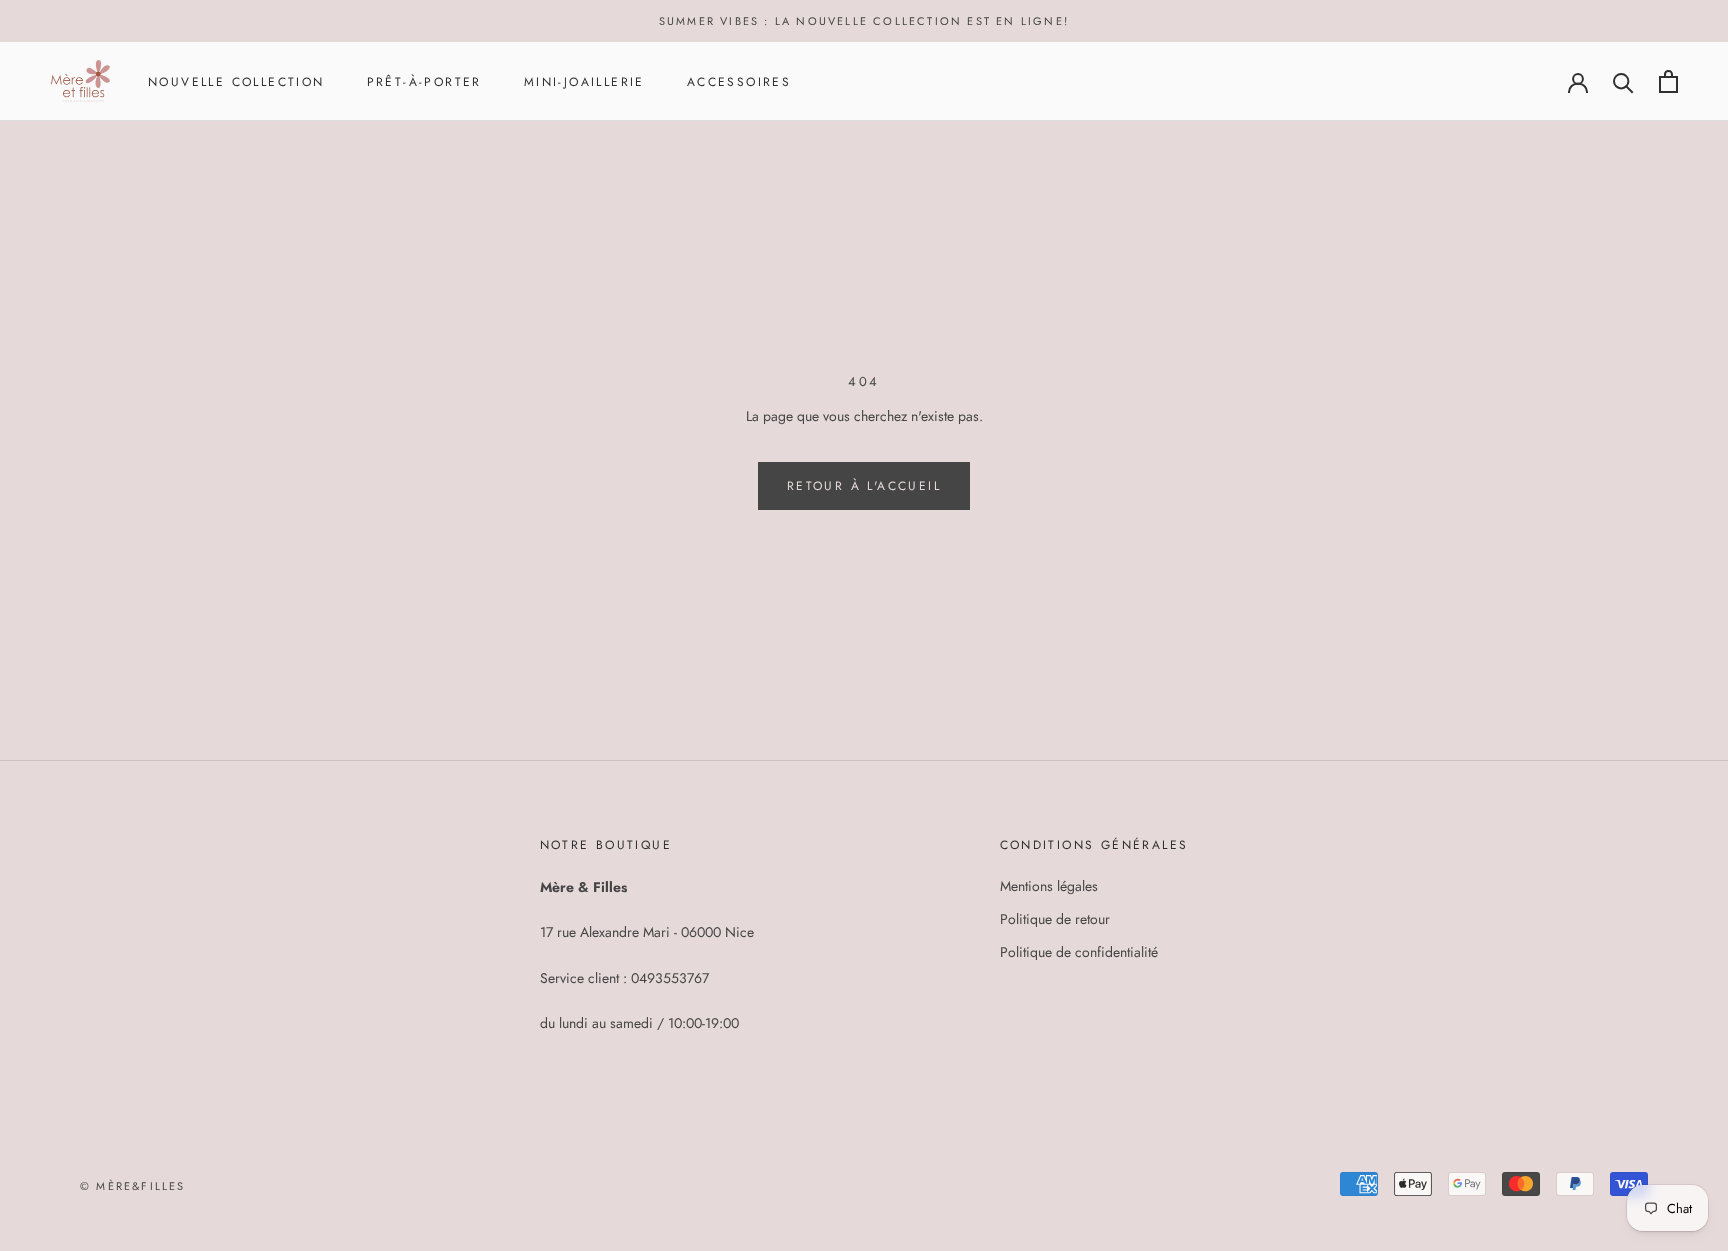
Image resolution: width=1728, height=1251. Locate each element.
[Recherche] (1623, 81)
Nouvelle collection (236, 82)
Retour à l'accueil (864, 486)
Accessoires (739, 82)
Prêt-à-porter (424, 82)
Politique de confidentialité (1079, 952)
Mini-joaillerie (584, 82)
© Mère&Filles (133, 1186)
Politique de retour (1055, 919)
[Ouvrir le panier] (1668, 81)
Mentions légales (1049, 886)
